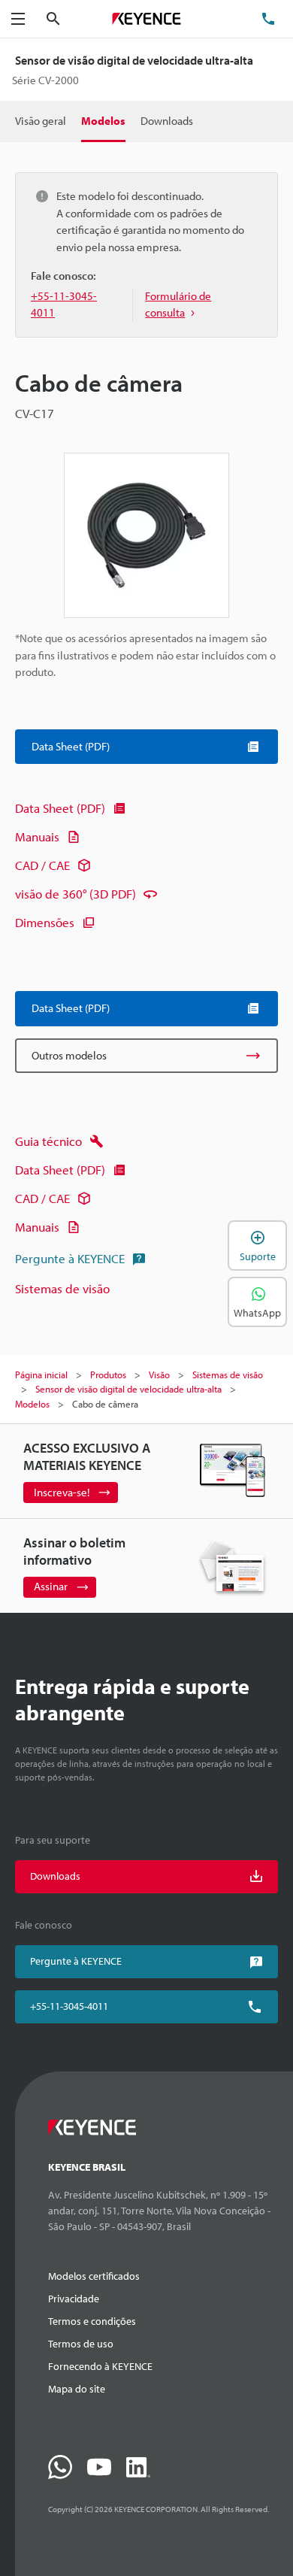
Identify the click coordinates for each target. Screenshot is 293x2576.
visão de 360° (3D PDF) (76, 894)
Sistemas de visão (62, 1288)
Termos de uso (81, 2344)
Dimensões (45, 922)
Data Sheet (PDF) (60, 808)
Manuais (37, 836)
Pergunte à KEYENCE (70, 1258)
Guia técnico (48, 1141)
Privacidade (74, 2299)
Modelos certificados (94, 2276)
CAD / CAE (42, 865)
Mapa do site (77, 2389)
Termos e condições (92, 2321)
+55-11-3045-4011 (69, 2006)
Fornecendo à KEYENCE (100, 2366)
